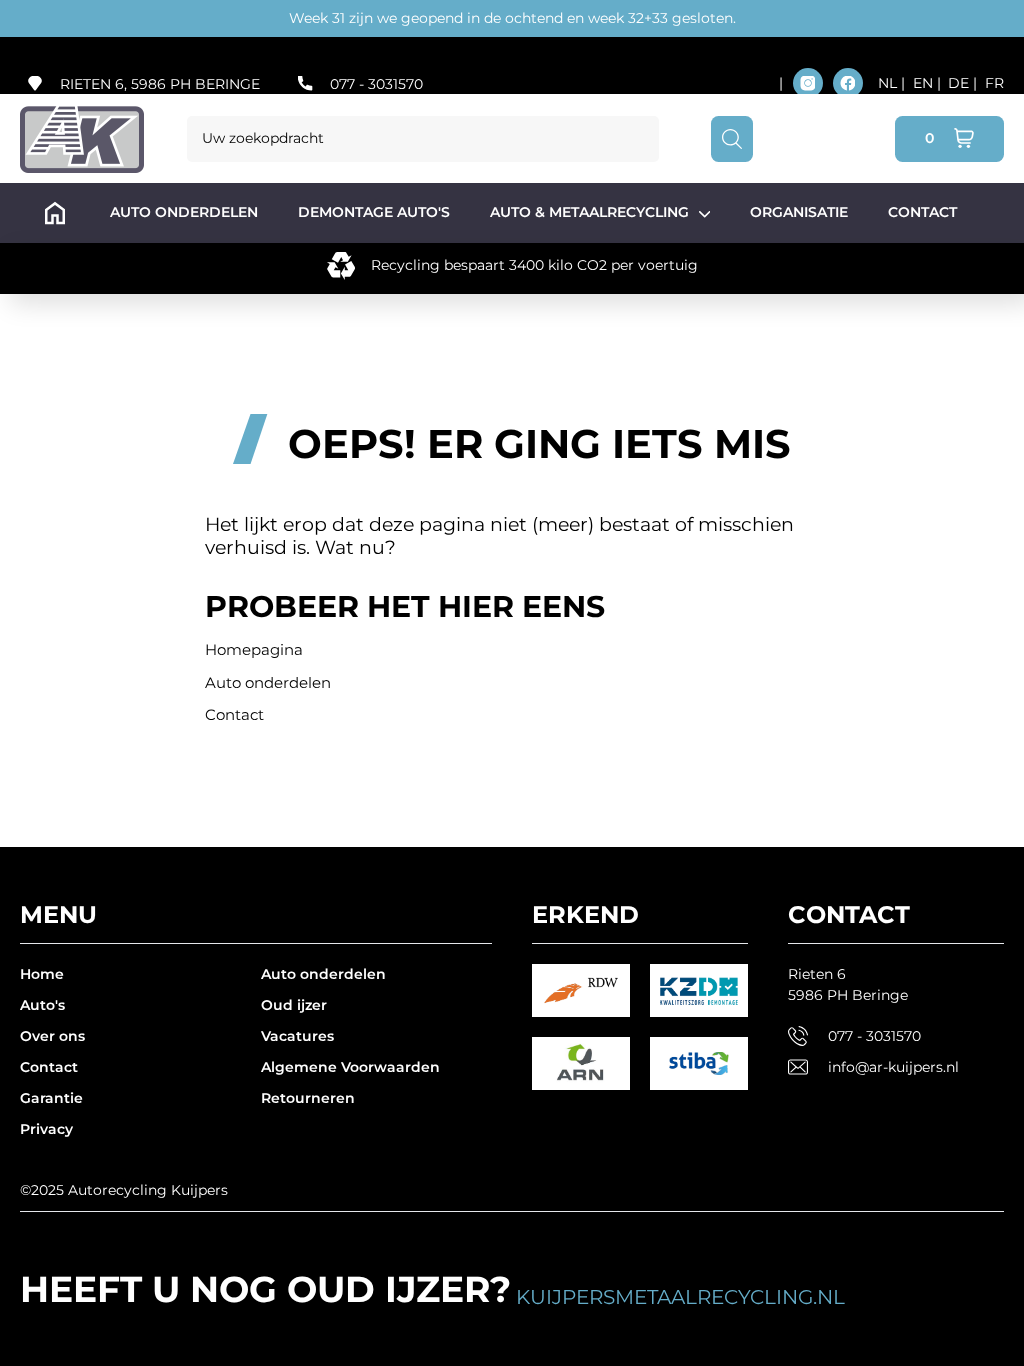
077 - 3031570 (376, 84)
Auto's (42, 1005)
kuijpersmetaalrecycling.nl (680, 1297)
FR (994, 83)
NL (889, 83)
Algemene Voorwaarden (350, 1067)
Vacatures (297, 1036)
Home (42, 974)
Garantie (51, 1098)
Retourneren (308, 1098)
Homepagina (254, 649)
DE (960, 83)
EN (925, 83)
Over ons (52, 1036)
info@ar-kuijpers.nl (893, 1067)
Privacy (46, 1129)
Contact (234, 714)
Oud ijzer (294, 1005)
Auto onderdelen (268, 682)
